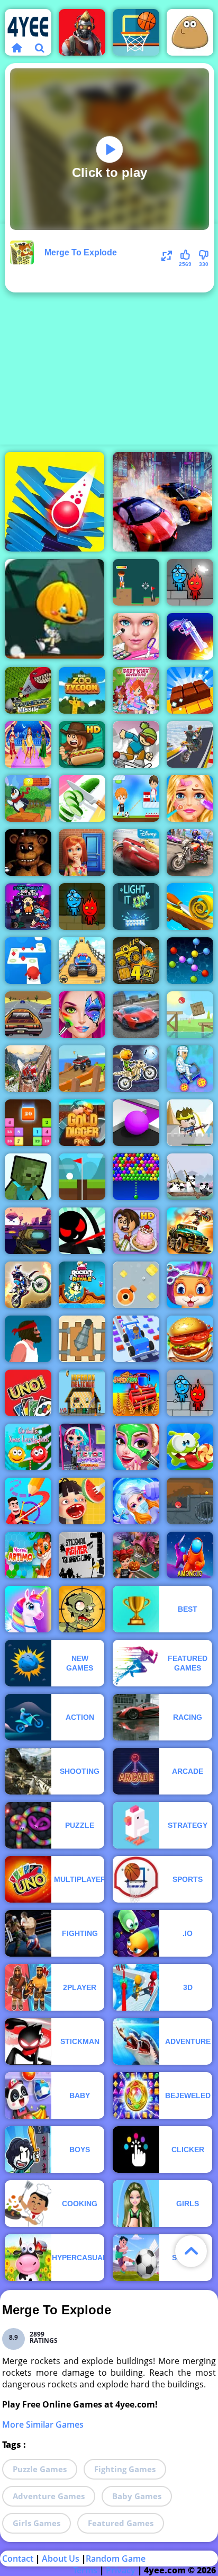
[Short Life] (28, 1339)
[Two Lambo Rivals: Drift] (162, 502)
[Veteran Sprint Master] (82, 961)
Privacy (121, 2570)
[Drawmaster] (28, 1501)
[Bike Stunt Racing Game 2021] (190, 852)
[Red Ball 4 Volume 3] (190, 1501)
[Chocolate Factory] (190, 690)
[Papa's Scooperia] (136, 1231)
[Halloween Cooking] (136, 1555)
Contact (18, 2559)
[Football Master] (136, 798)
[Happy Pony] (28, 1609)
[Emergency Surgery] (136, 1501)
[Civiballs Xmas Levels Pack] (28, 1447)
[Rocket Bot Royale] (82, 1285)
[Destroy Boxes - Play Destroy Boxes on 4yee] (136, 1285)
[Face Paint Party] (82, 1015)
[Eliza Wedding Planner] (136, 636)
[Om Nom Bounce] (190, 1447)
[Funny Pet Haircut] (190, 1285)
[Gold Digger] (82, 1123)
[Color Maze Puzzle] (136, 1123)
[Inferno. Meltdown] (82, 1393)
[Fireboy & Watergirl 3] (190, 1393)
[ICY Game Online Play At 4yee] (136, 744)
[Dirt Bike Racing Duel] (28, 1285)
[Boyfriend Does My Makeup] (136, 1447)
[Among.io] (190, 1555)
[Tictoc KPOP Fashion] (82, 1447)
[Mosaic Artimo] (28, 1555)
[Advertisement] (109, 333)
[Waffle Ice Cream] (82, 1501)
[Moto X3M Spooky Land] (136, 1069)
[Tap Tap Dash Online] (28, 961)
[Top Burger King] (190, 1339)
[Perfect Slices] (82, 798)
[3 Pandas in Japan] (190, 1177)
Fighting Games (125, 2469)
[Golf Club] (136, 582)
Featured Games (121, 2523)
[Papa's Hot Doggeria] (82, 744)
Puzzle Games (40, 2469)
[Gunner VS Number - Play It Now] (82, 1339)
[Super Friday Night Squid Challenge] (28, 907)
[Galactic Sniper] (28, 1231)
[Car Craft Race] (136, 1339)
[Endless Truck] (82, 1069)
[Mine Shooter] (28, 1177)
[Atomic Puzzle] (190, 961)
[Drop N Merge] (28, 1123)
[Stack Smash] (54, 502)
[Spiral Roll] (190, 907)
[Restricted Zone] (82, 32)
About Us (61, 2559)
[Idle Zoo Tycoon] (82, 690)
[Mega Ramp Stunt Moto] (190, 744)
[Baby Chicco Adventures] (28, 798)
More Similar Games (43, 2424)
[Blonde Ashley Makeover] (190, 798)
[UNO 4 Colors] (28, 1393)
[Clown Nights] (28, 852)
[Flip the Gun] (190, 636)
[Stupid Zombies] (82, 1609)
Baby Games (137, 2496)
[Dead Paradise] (190, 1231)
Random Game (116, 2559)
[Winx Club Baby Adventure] (136, 690)
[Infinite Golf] (82, 1177)
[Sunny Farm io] (136, 1393)
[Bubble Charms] (136, 1177)
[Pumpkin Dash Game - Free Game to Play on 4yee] (54, 609)
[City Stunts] (136, 1015)
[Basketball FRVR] (136, 32)
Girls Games (37, 2523)
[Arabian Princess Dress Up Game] (28, 744)
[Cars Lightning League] (136, 852)
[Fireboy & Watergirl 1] (82, 907)
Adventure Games (49, 2496)
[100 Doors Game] (82, 852)
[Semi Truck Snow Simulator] (28, 1069)
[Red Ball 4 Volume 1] (190, 1015)
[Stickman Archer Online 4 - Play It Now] (82, 1231)
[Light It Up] (136, 907)
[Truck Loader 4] (136, 961)
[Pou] (190, 32)
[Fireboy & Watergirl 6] (190, 582)
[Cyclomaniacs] (190, 1069)
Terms (85, 2570)
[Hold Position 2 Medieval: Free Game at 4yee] (190, 1123)
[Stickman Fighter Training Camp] (82, 1555)
